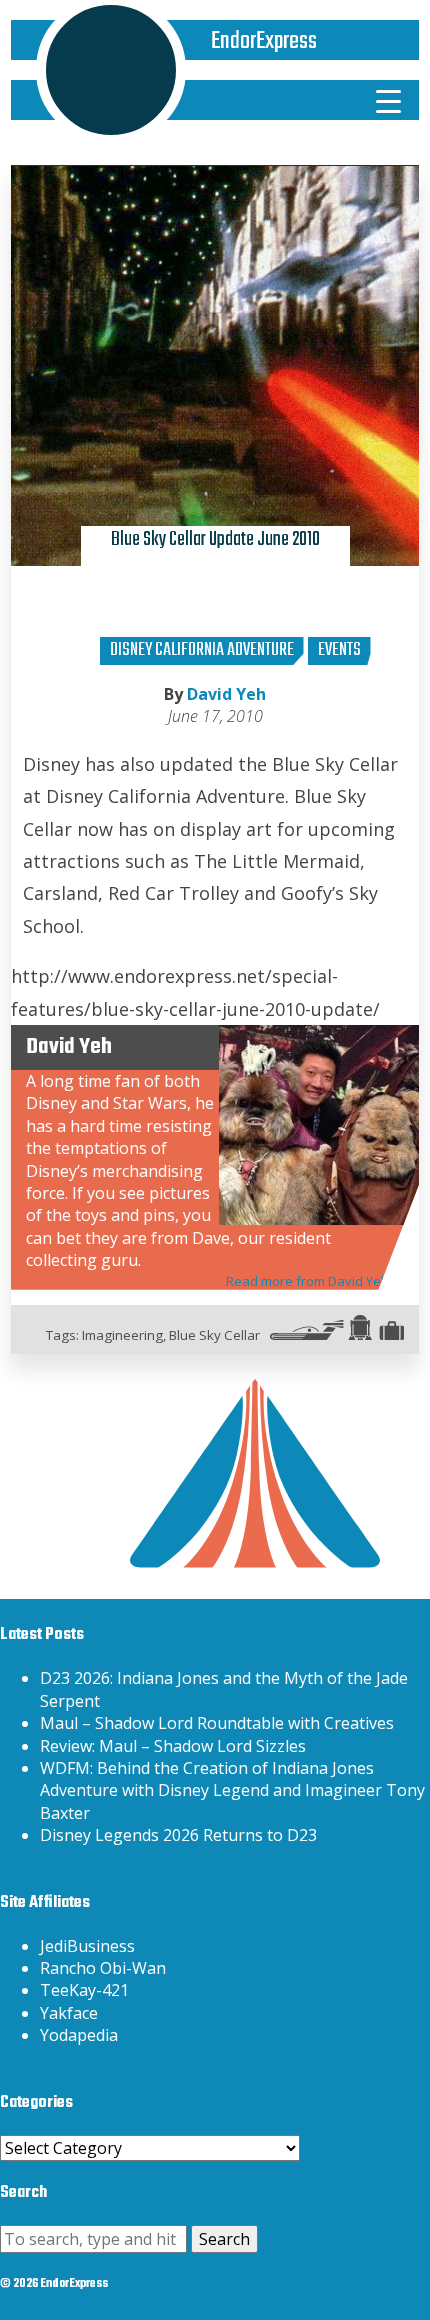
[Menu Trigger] (389, 100)
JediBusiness (87, 1946)
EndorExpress (264, 41)
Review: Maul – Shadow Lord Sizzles (173, 1746)
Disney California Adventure (202, 650)
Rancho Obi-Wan (103, 1968)
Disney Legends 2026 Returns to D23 (178, 1835)
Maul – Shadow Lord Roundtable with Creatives (217, 1723)
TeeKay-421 (84, 1990)
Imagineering (122, 1335)
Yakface (69, 2013)
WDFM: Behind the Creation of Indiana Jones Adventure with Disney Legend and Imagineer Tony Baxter (232, 1790)
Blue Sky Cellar (214, 1335)
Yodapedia (79, 2035)
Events (339, 650)
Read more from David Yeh (307, 1281)
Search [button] (224, 2239)
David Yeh (226, 694)
